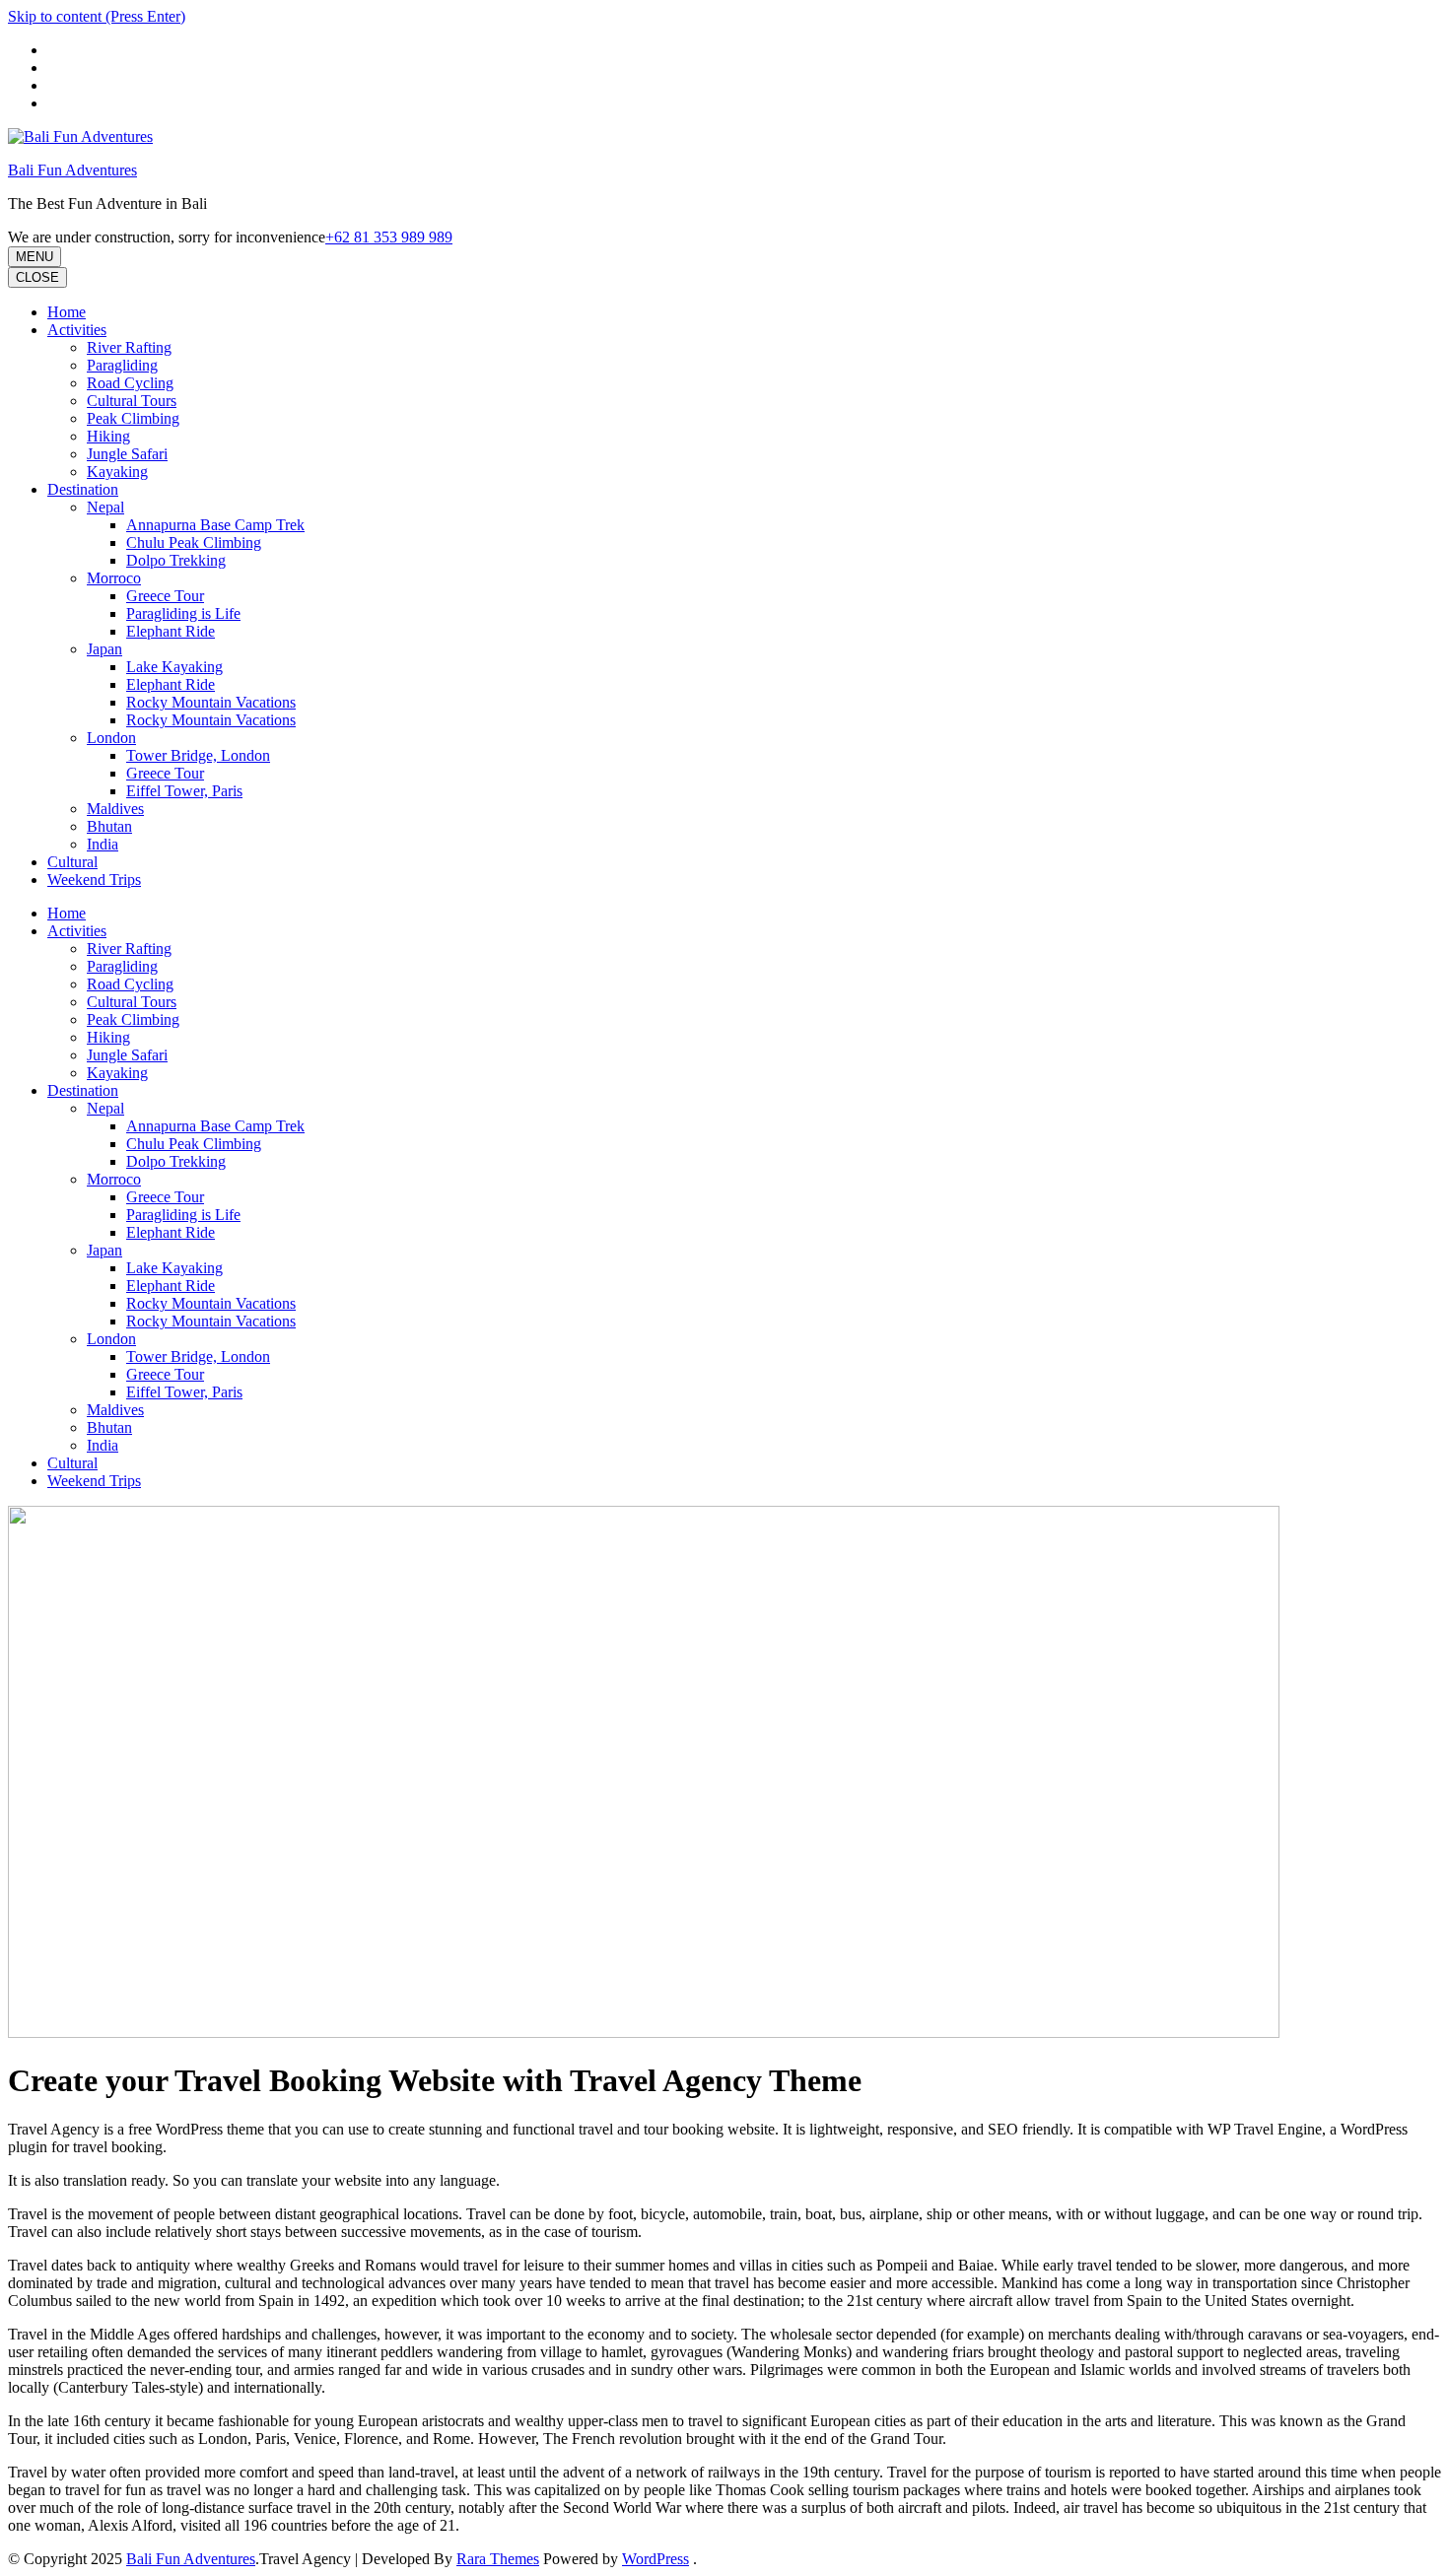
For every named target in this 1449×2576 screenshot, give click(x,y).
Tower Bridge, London (198, 755)
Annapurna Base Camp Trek (215, 525)
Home (67, 312)
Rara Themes (498, 2559)
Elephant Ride (171, 631)
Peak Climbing (133, 418)
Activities (77, 330)
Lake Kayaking (174, 667)
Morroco (114, 578)
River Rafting (129, 347)
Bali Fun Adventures (72, 170)
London (111, 738)
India (103, 844)
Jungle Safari (127, 454)
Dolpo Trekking (176, 560)
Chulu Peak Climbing (194, 542)
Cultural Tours (132, 401)
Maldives (115, 809)
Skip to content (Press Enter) (97, 16)
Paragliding (122, 365)
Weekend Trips (94, 880)
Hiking (108, 436)
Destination (83, 489)
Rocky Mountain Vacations (211, 702)
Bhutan (109, 826)
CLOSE (37, 277)
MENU (34, 257)
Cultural (72, 862)
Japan (104, 649)
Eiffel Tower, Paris (184, 791)
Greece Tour (165, 596)
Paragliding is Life (183, 613)
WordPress (655, 2559)
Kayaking (117, 472)
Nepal (105, 507)
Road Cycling (130, 383)
